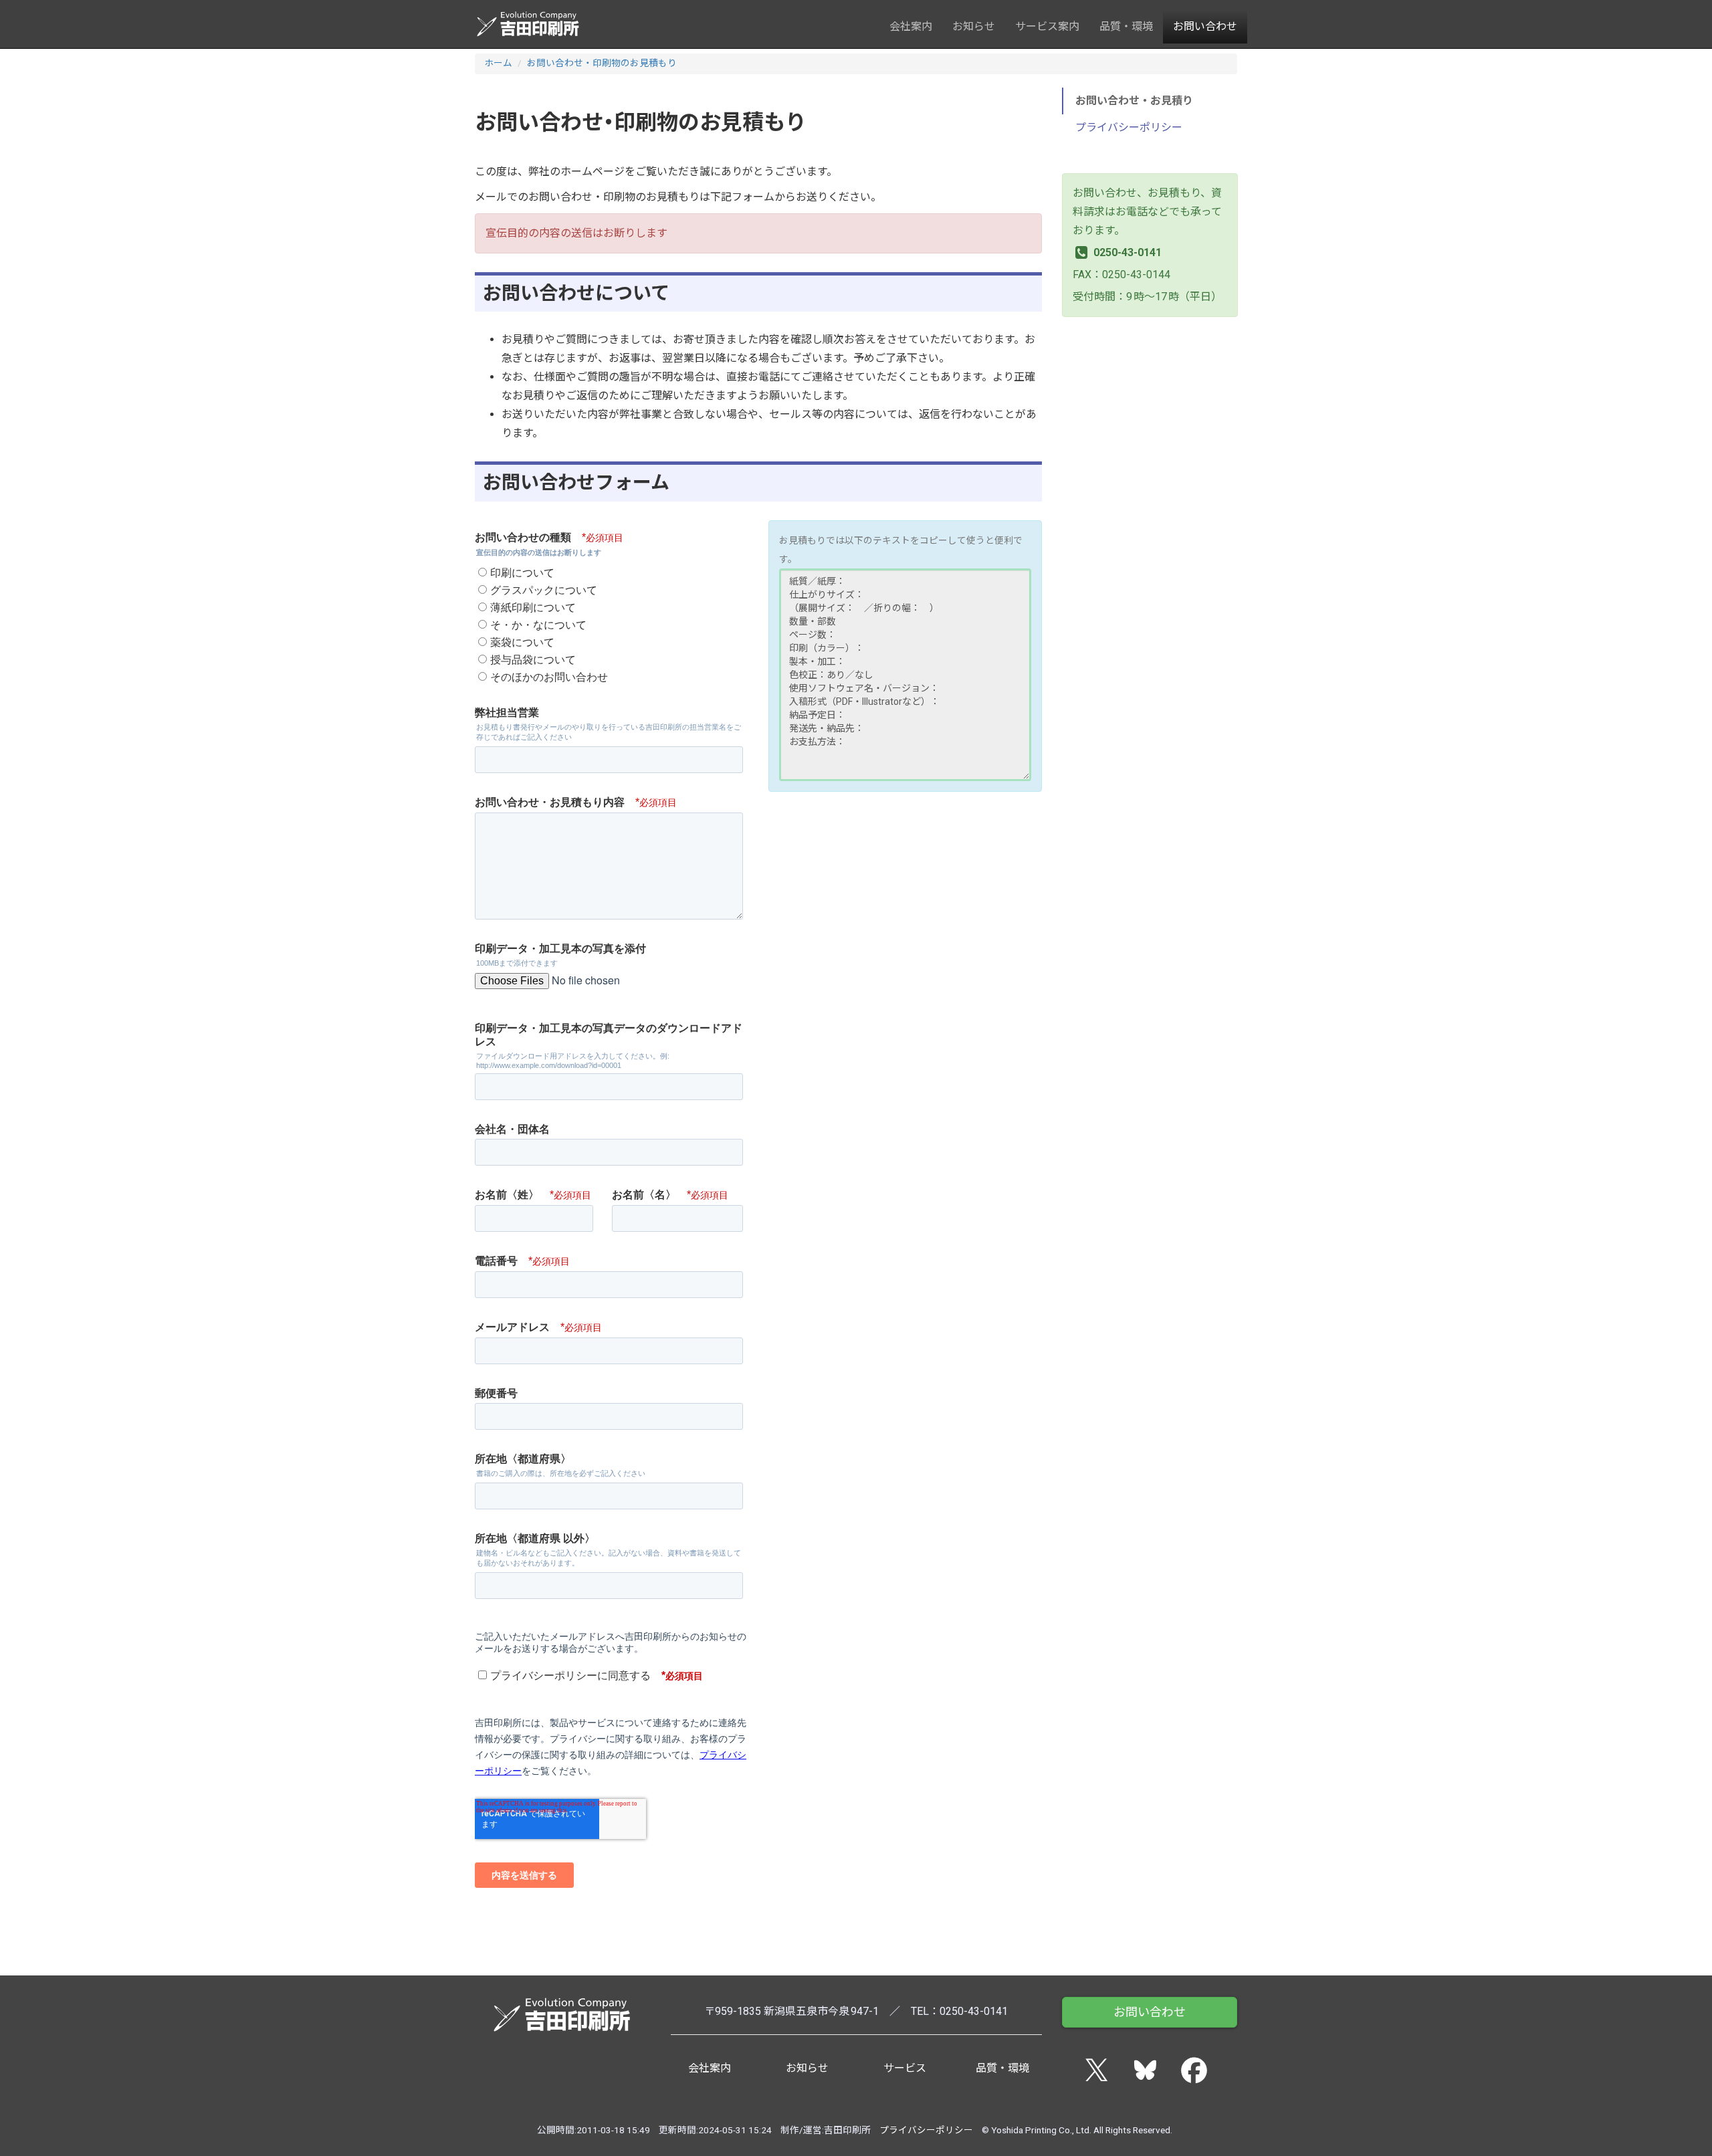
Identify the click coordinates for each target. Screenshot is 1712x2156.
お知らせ (974, 26)
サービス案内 (1047, 26)
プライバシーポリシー (1129, 127)
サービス (905, 2068)
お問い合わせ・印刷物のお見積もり (602, 63)
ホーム (498, 63)
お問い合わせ (1205, 26)
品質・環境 (1126, 26)
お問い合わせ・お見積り (1134, 101)
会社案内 (911, 26)
